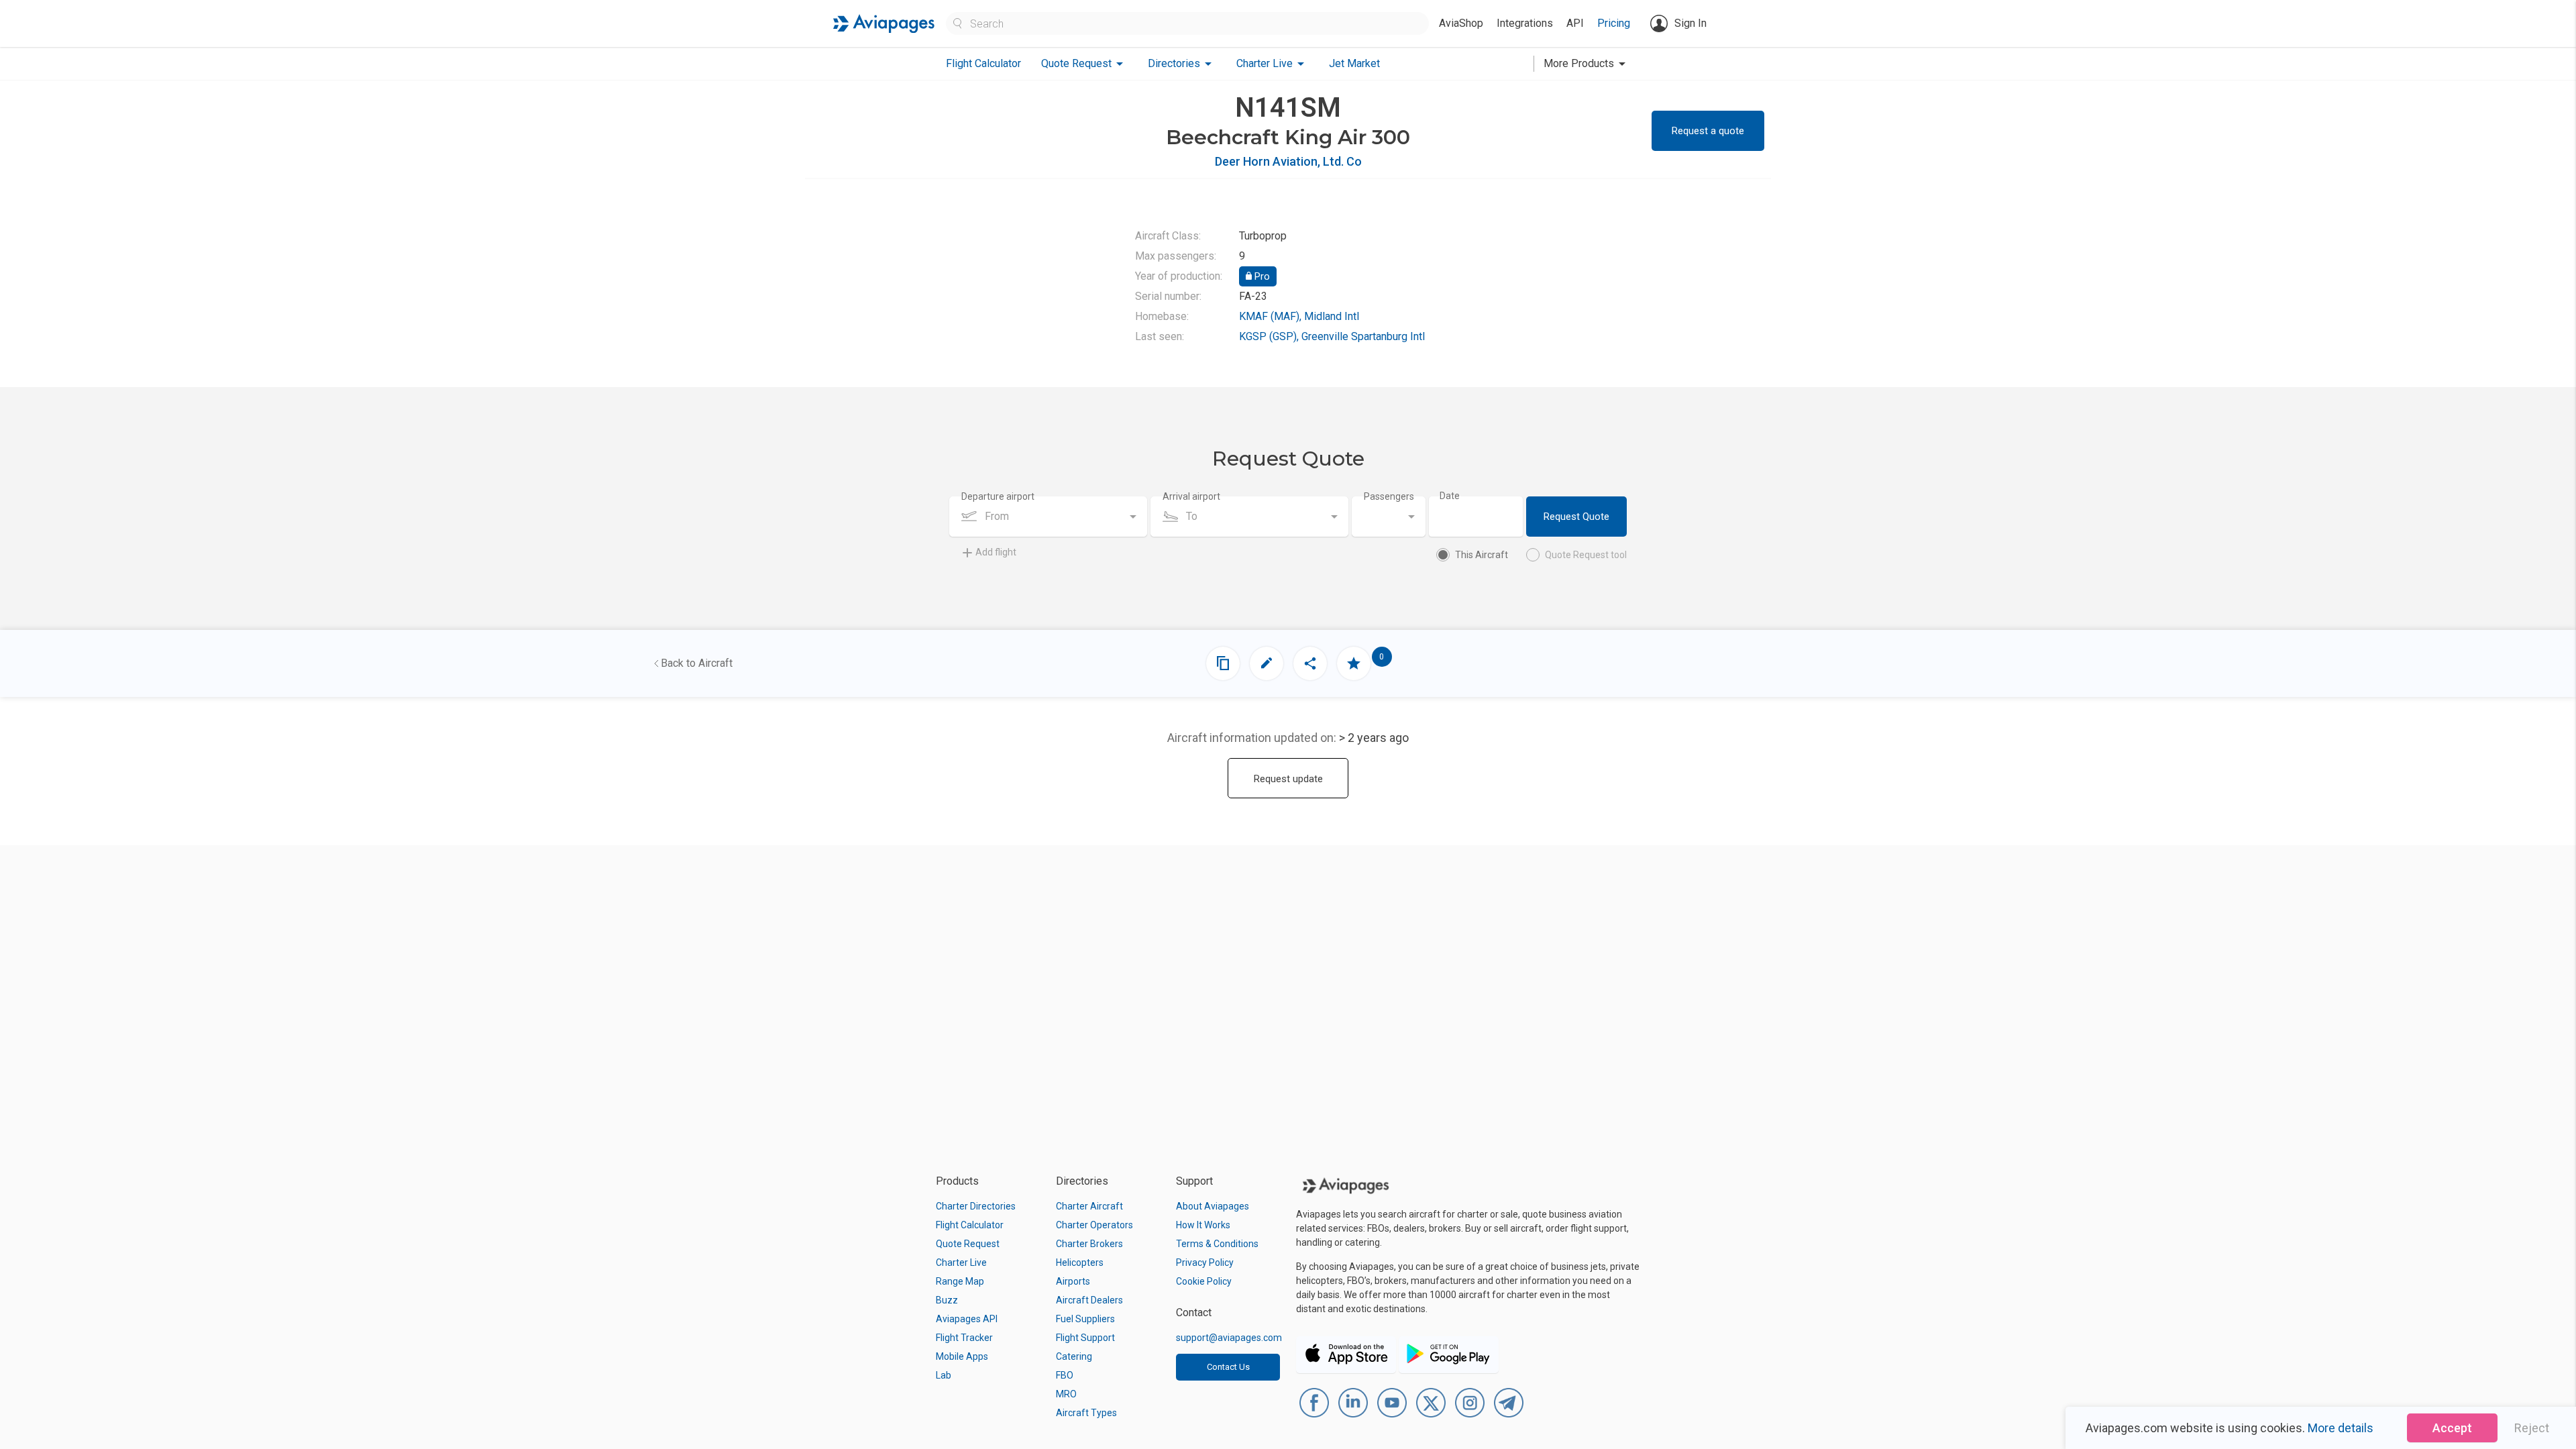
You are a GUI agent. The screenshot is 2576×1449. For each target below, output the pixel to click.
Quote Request (968, 1244)
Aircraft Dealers (1089, 1300)
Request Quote (1576, 517)
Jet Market (1354, 63)
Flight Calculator (983, 63)
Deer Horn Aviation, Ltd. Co (1288, 161)
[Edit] (1267, 663)
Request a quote (1708, 131)
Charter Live (961, 1263)
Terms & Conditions (1217, 1244)
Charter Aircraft (1089, 1206)
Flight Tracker (964, 1338)
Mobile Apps (962, 1356)
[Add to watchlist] (1354, 663)
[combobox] (1048, 517)
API (1575, 23)
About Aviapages (1213, 1206)
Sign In (1690, 23)
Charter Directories (976, 1206)
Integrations (1525, 23)
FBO (1065, 1375)
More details (2341, 1428)
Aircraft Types (1086, 1413)
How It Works (1203, 1225)
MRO (1066, 1394)
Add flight (996, 552)
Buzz (947, 1300)
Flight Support (1085, 1338)
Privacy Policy (1205, 1263)
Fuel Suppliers (1085, 1319)
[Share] (1310, 663)
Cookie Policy (1204, 1281)
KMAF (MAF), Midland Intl (1299, 316)
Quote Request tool (1586, 555)
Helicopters (1080, 1263)
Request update (1288, 779)
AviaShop (1461, 23)
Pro (1261, 276)
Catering (1074, 1356)
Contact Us (1228, 1367)
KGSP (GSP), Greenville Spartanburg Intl (1332, 336)
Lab (944, 1375)
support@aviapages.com (1229, 1338)
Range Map (960, 1281)
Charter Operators (1094, 1225)
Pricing (1614, 23)
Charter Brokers (1089, 1244)
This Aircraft (1482, 555)
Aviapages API (967, 1319)
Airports (1073, 1281)
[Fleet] (1223, 663)
